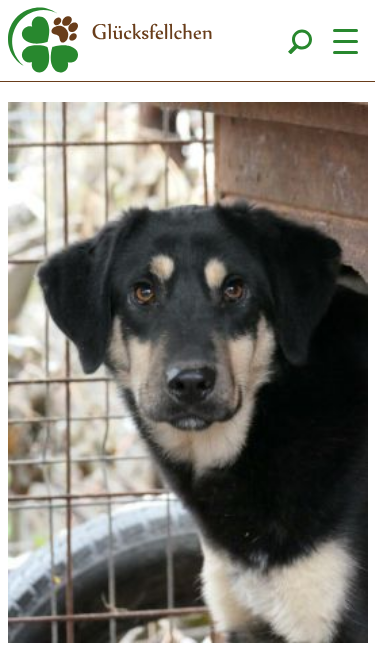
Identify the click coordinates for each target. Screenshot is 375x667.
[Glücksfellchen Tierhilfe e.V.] (110, 43)
